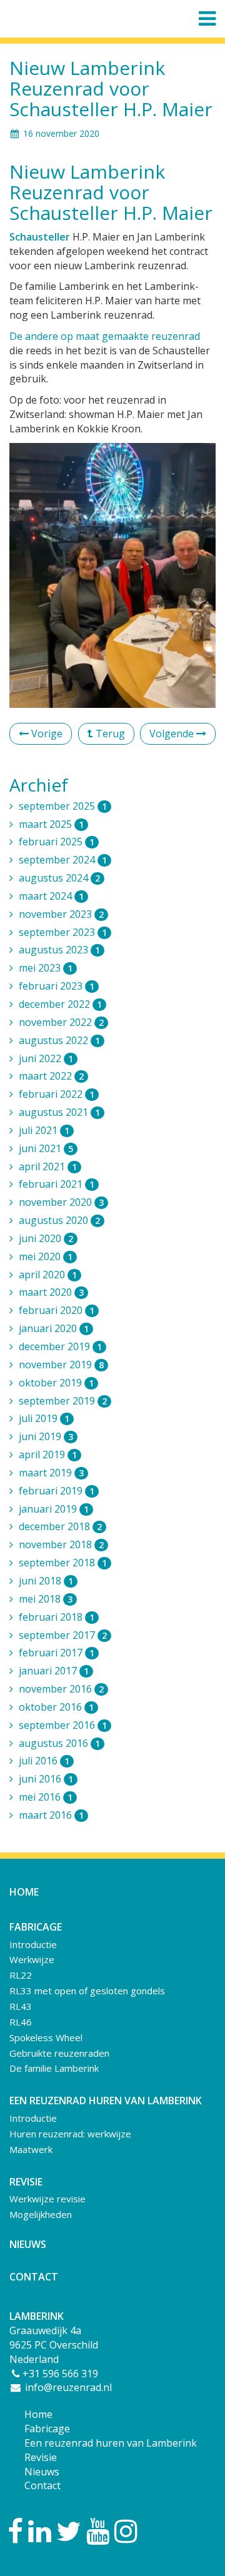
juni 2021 (46, 1148)
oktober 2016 (56, 1707)
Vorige (46, 734)
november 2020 (61, 1202)
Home (24, 1892)
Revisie (41, 2457)
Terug (109, 734)
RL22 (21, 1975)
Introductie (33, 1944)
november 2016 (61, 1689)
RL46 (21, 2022)
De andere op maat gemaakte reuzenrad (105, 336)
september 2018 (63, 1563)
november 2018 (61, 1544)
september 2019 (63, 1401)
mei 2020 (46, 1256)
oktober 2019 (56, 1383)
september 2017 (63, 1635)
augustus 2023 (59, 950)
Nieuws (28, 2244)
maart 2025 (51, 824)
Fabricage (47, 2429)
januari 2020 (54, 1328)
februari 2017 (57, 1653)
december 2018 (60, 1526)
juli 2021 (44, 1130)
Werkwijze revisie (47, 2199)
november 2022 (61, 1022)
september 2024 (63, 860)
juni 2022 (46, 1058)
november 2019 (61, 1365)
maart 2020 (51, 1292)
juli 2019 (44, 1418)
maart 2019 (51, 1473)
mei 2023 (46, 968)
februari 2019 (57, 1491)
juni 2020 (46, 1238)
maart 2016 (51, 1815)
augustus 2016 (59, 1743)
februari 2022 (57, 1094)
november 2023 (61, 914)
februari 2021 (57, 1184)
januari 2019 (54, 1509)
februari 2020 (57, 1310)
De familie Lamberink (54, 2068)
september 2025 (63, 806)
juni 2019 (46, 1436)
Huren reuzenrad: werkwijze (70, 2134)
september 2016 (63, 1725)
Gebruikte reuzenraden (59, 2053)
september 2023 (63, 932)
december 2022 (60, 1004)
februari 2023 (57, 986)
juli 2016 (44, 1761)
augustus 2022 (59, 1040)
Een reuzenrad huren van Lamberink (111, 2443)
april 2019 (48, 1455)
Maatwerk (31, 2149)
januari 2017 (54, 1671)
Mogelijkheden (41, 2214)
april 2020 (48, 1275)
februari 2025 (57, 842)
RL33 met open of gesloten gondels (87, 1991)
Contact (34, 2277)
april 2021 (48, 1166)
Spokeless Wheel (46, 2037)
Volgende (173, 734)
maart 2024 (51, 896)
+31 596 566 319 (60, 2374)
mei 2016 (46, 1797)
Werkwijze (32, 1959)
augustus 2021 (59, 1112)
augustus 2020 (59, 1220)
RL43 (21, 2006)
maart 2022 (51, 1076)
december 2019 (60, 1346)
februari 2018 (57, 1617)
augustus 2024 (59, 878)
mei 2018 (46, 1599)
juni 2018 (46, 1581)
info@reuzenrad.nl (67, 2387)
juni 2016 (46, 1779)
